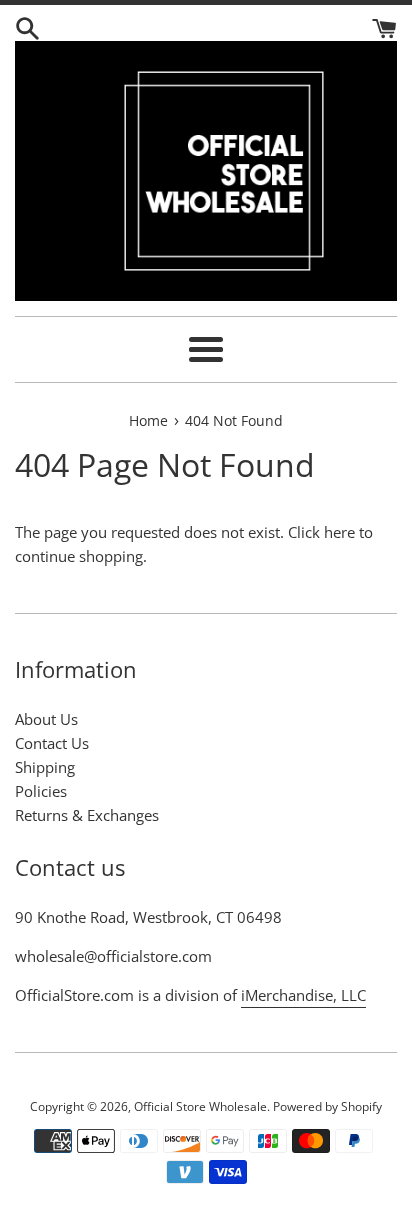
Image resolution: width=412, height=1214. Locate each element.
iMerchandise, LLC (303, 995)
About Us (46, 719)
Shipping (45, 767)
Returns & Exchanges (87, 815)
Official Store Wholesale (200, 1106)
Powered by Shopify (327, 1106)
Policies (41, 791)
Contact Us (52, 743)
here (339, 532)
